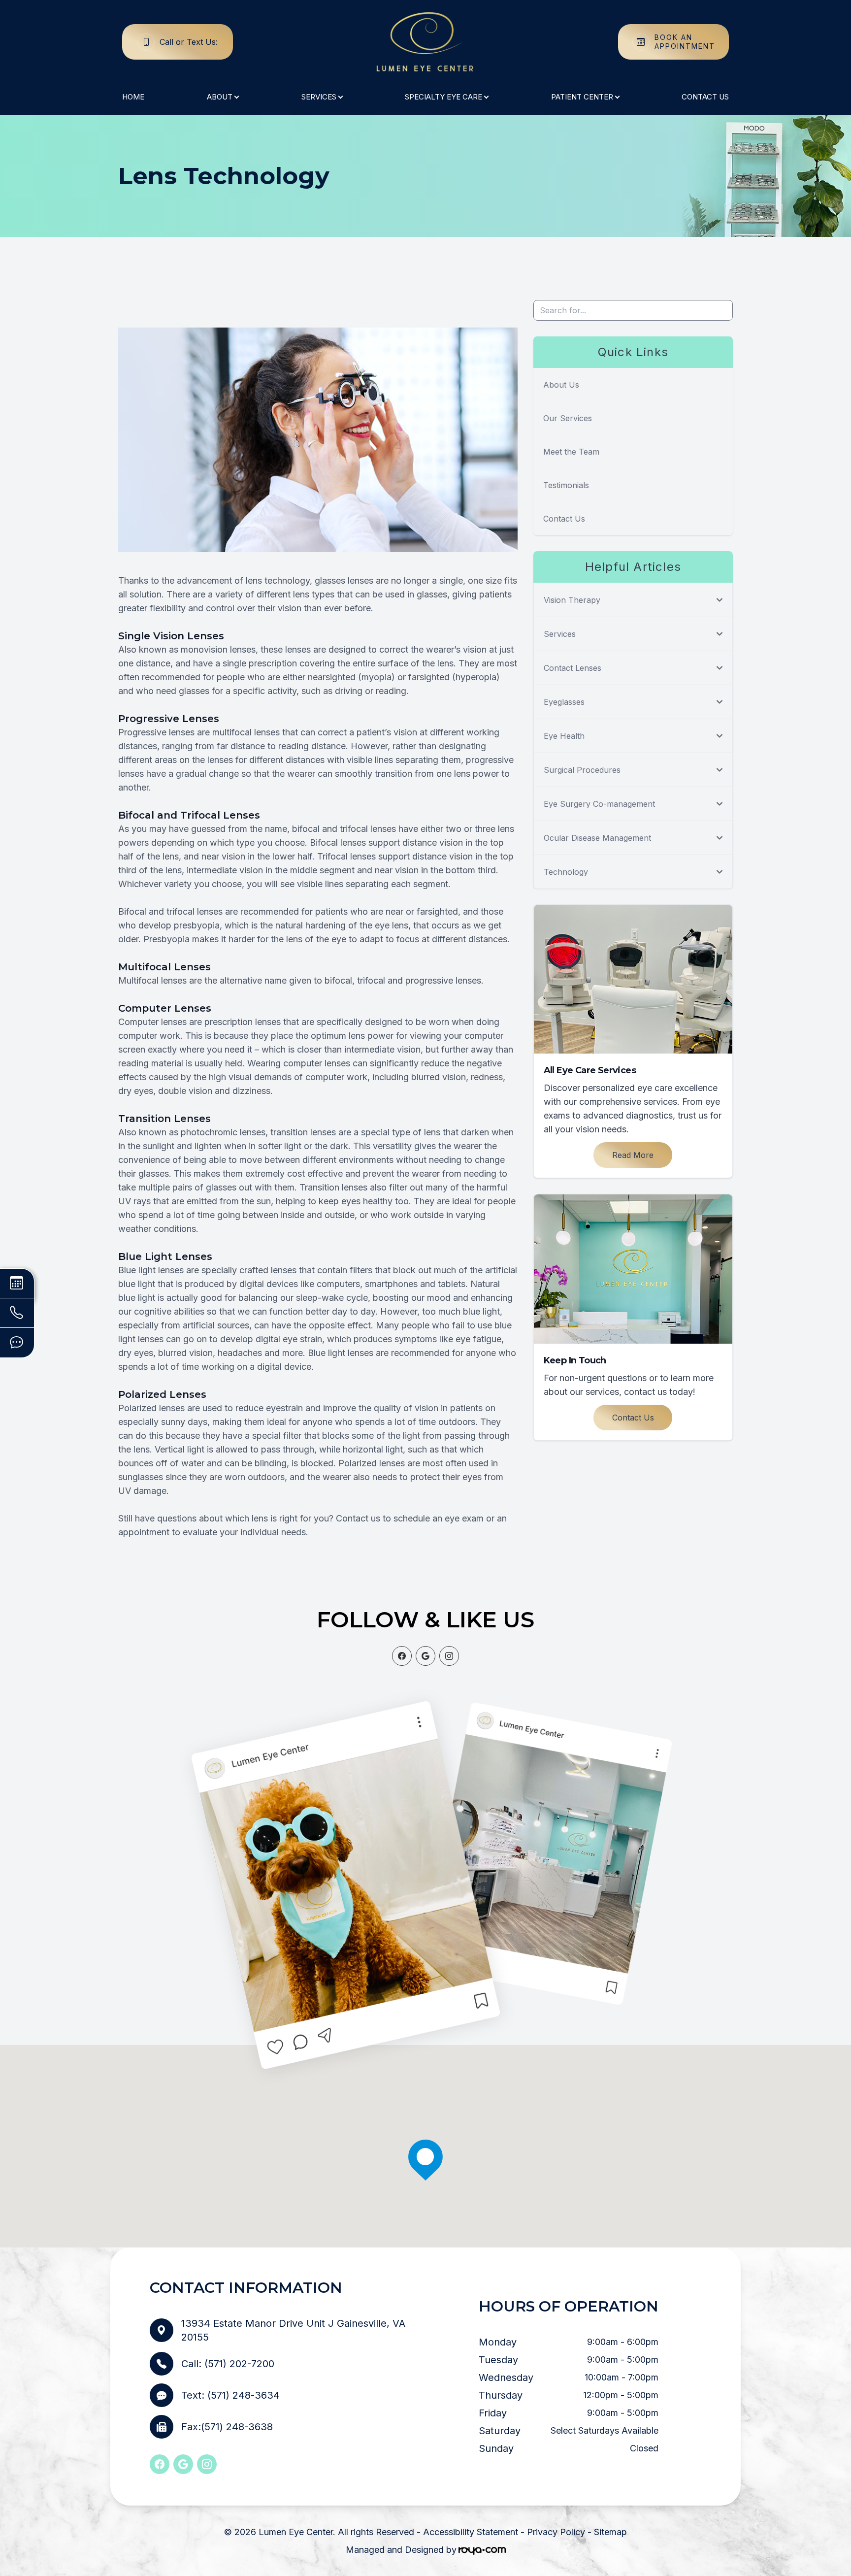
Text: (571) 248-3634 (230, 2395)
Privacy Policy (556, 2532)
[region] (425, 2180)
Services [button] (319, 97)
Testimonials (566, 485)
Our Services (568, 418)
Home (133, 97)
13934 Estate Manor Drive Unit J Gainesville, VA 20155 (293, 2330)
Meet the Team (571, 452)
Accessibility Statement (471, 2532)
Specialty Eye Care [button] (443, 97)
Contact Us (705, 97)
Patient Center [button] (582, 97)
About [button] (220, 97)
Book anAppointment (685, 42)
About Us (561, 385)
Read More (633, 1155)
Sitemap (610, 2532)
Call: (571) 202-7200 (228, 2364)
